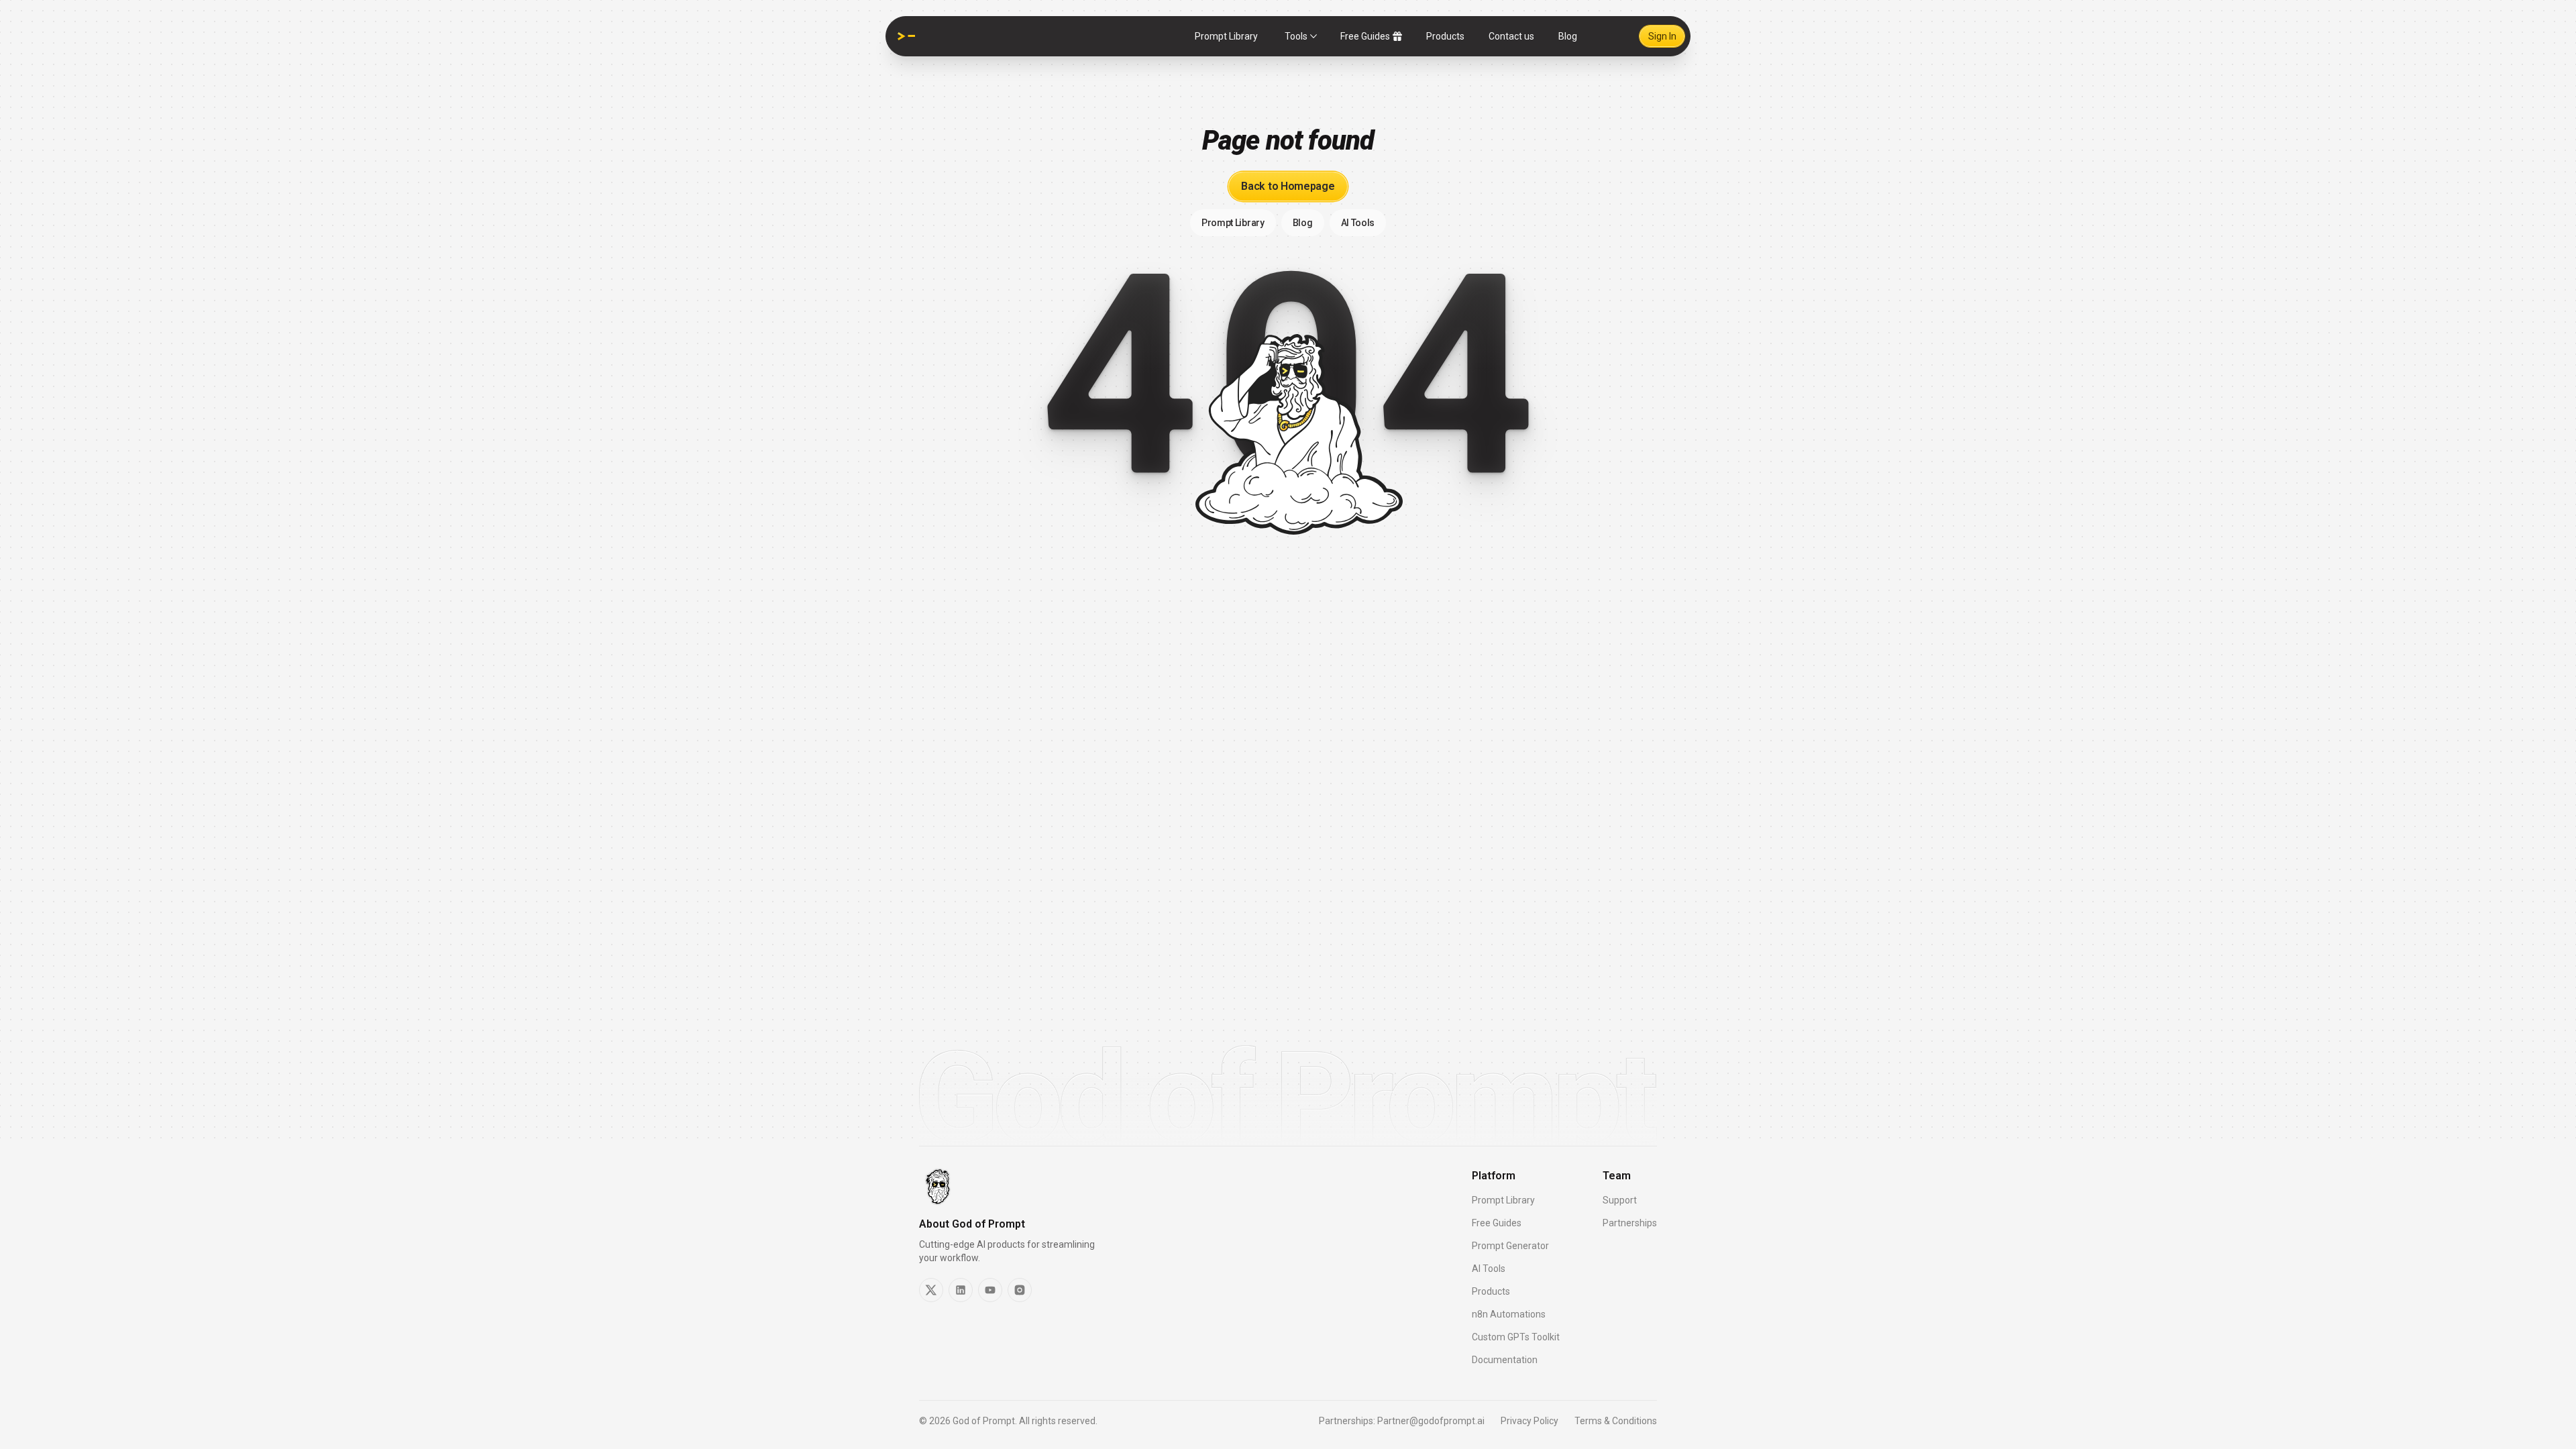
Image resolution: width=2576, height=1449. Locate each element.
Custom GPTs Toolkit (1516, 1337)
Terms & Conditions (1616, 1421)
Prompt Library (1226, 36)
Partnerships (1630, 1223)
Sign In (1662, 36)
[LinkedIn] (961, 1290)
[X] (931, 1290)
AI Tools (1489, 1269)
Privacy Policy (1529, 1421)
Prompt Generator (1510, 1246)
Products (1445, 36)
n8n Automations (1509, 1314)
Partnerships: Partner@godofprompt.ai (1402, 1421)
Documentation (1505, 1360)
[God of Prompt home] (906, 36)
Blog (1568, 36)
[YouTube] (990, 1290)
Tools (1296, 36)
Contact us (1511, 36)
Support (1620, 1200)
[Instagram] (1020, 1290)
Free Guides (1365, 36)
